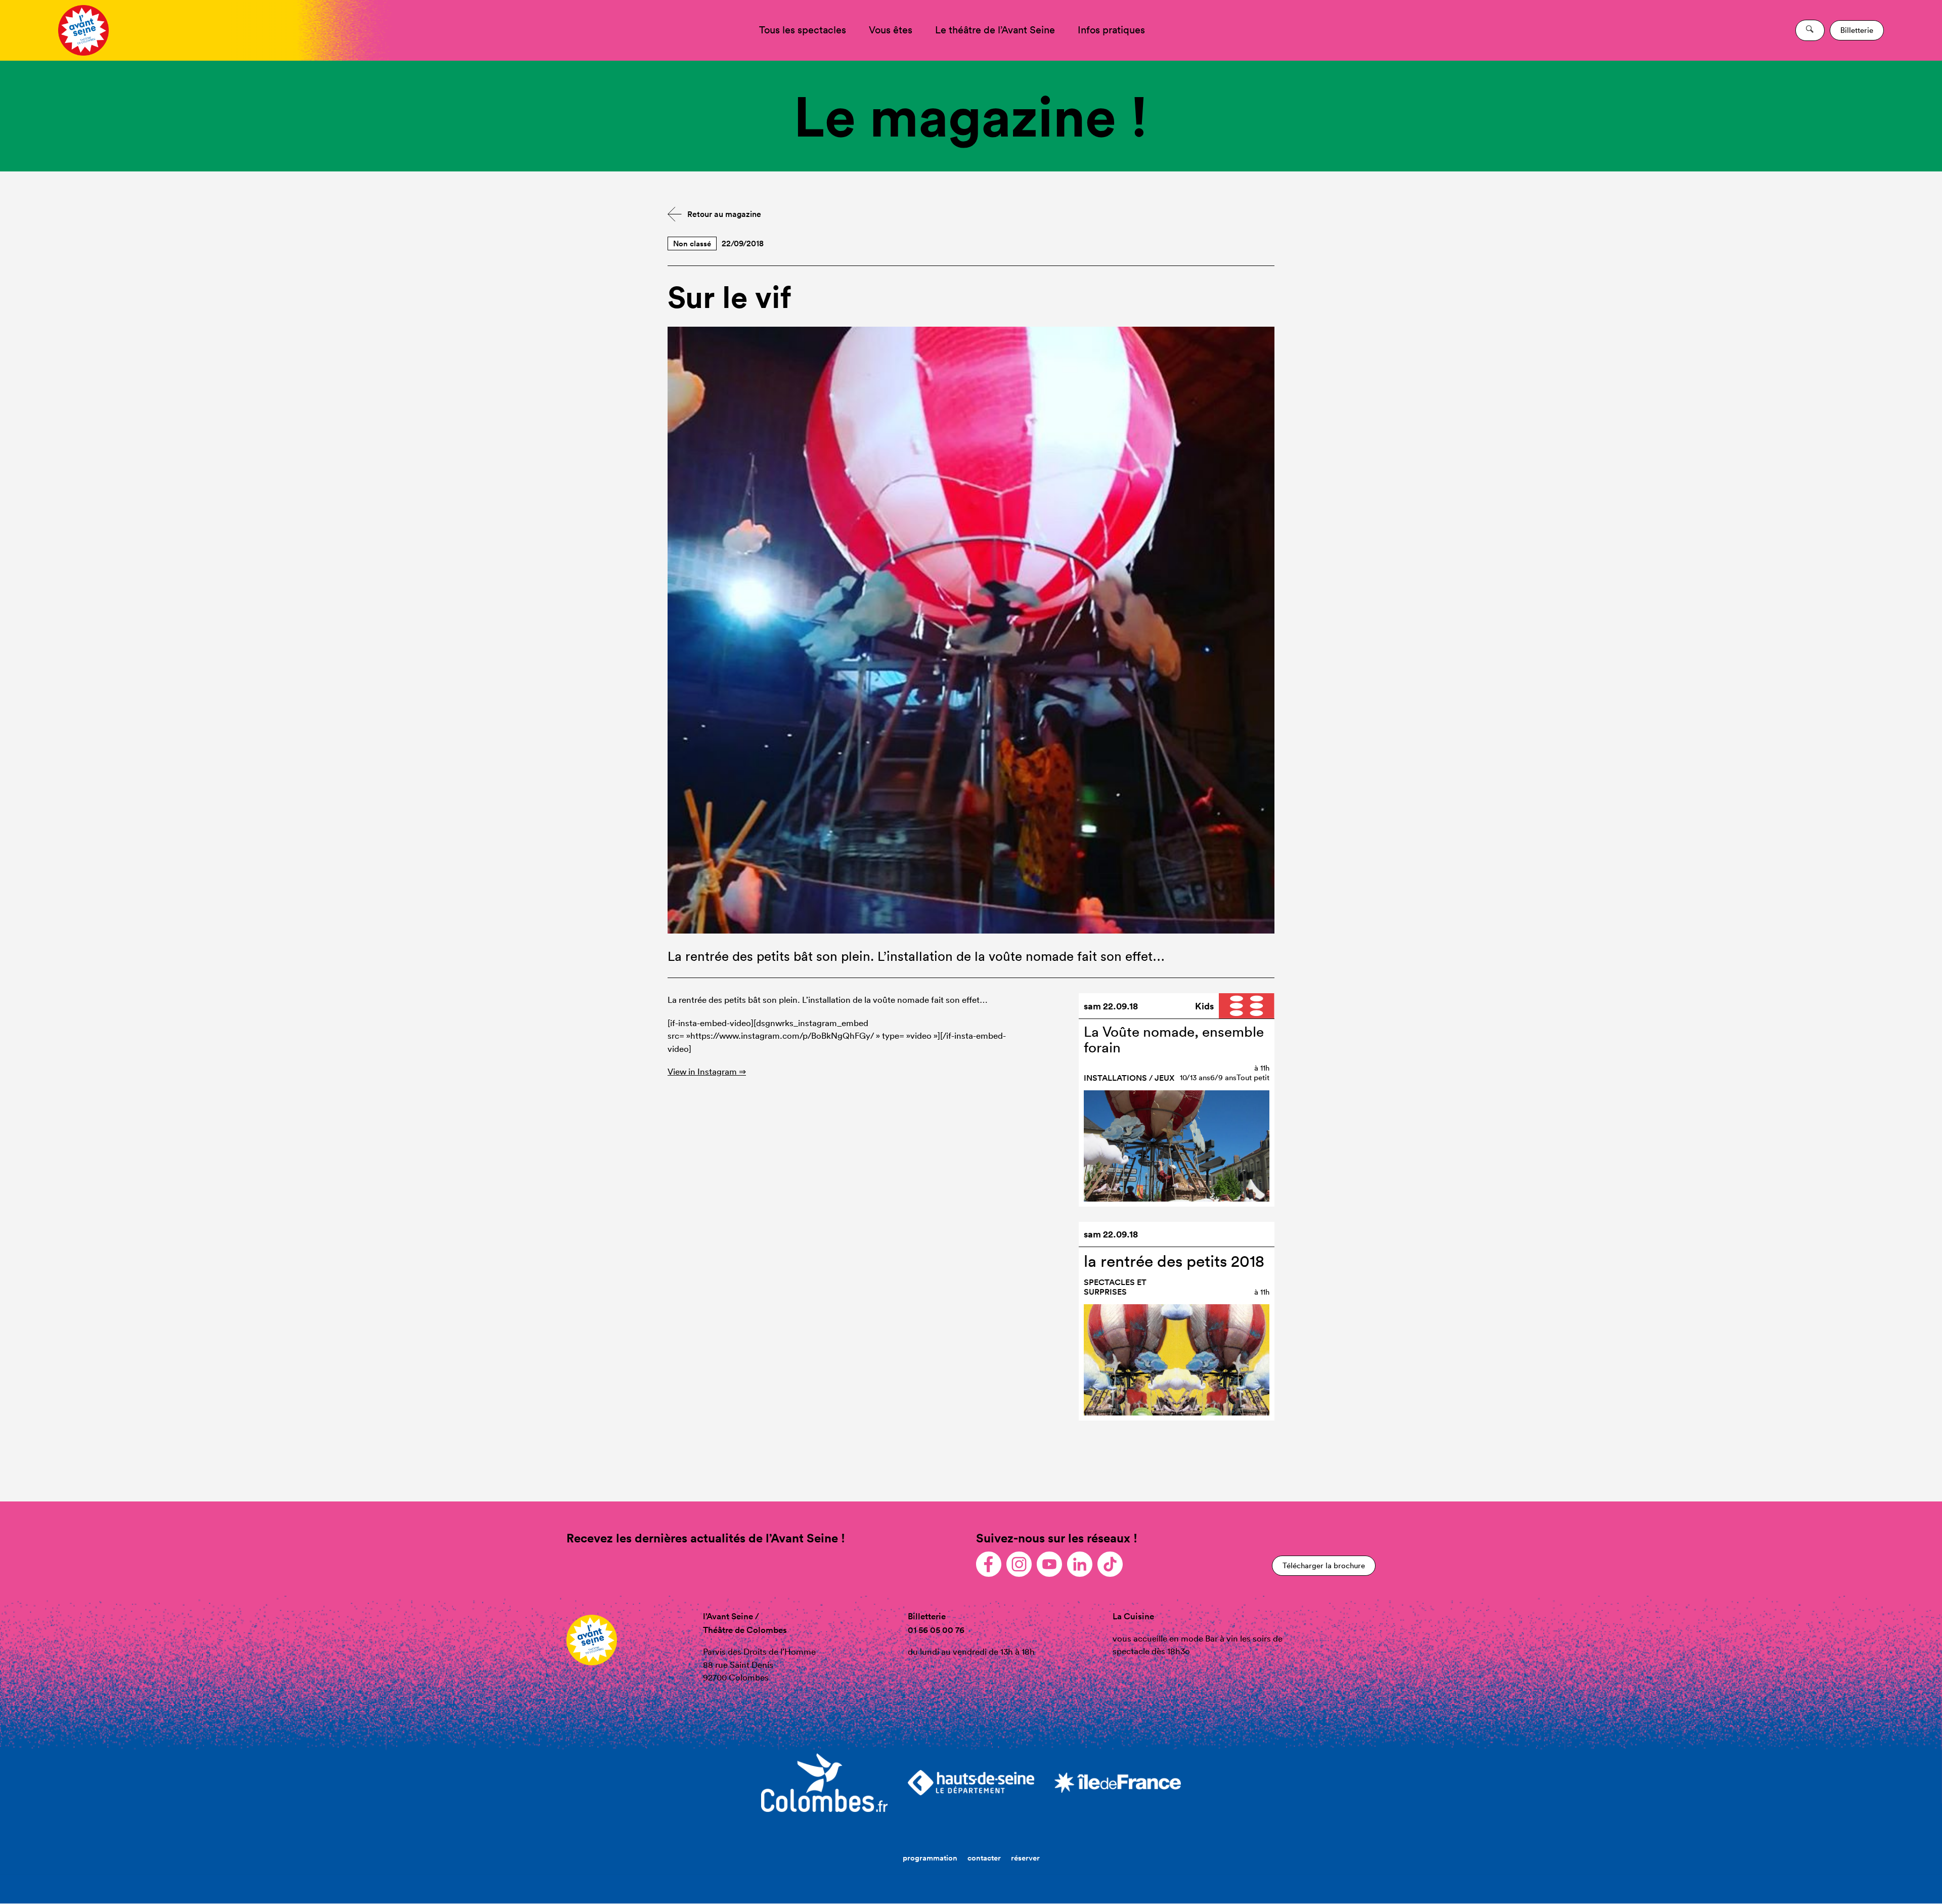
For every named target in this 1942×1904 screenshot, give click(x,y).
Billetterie (1857, 30)
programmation (930, 1858)
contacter (984, 1858)
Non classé (692, 243)
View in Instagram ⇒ (707, 1071)
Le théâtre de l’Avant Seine (995, 30)
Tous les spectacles (803, 30)
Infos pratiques (1111, 30)
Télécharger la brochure (1324, 1565)
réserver (1025, 1858)
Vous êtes (891, 30)
